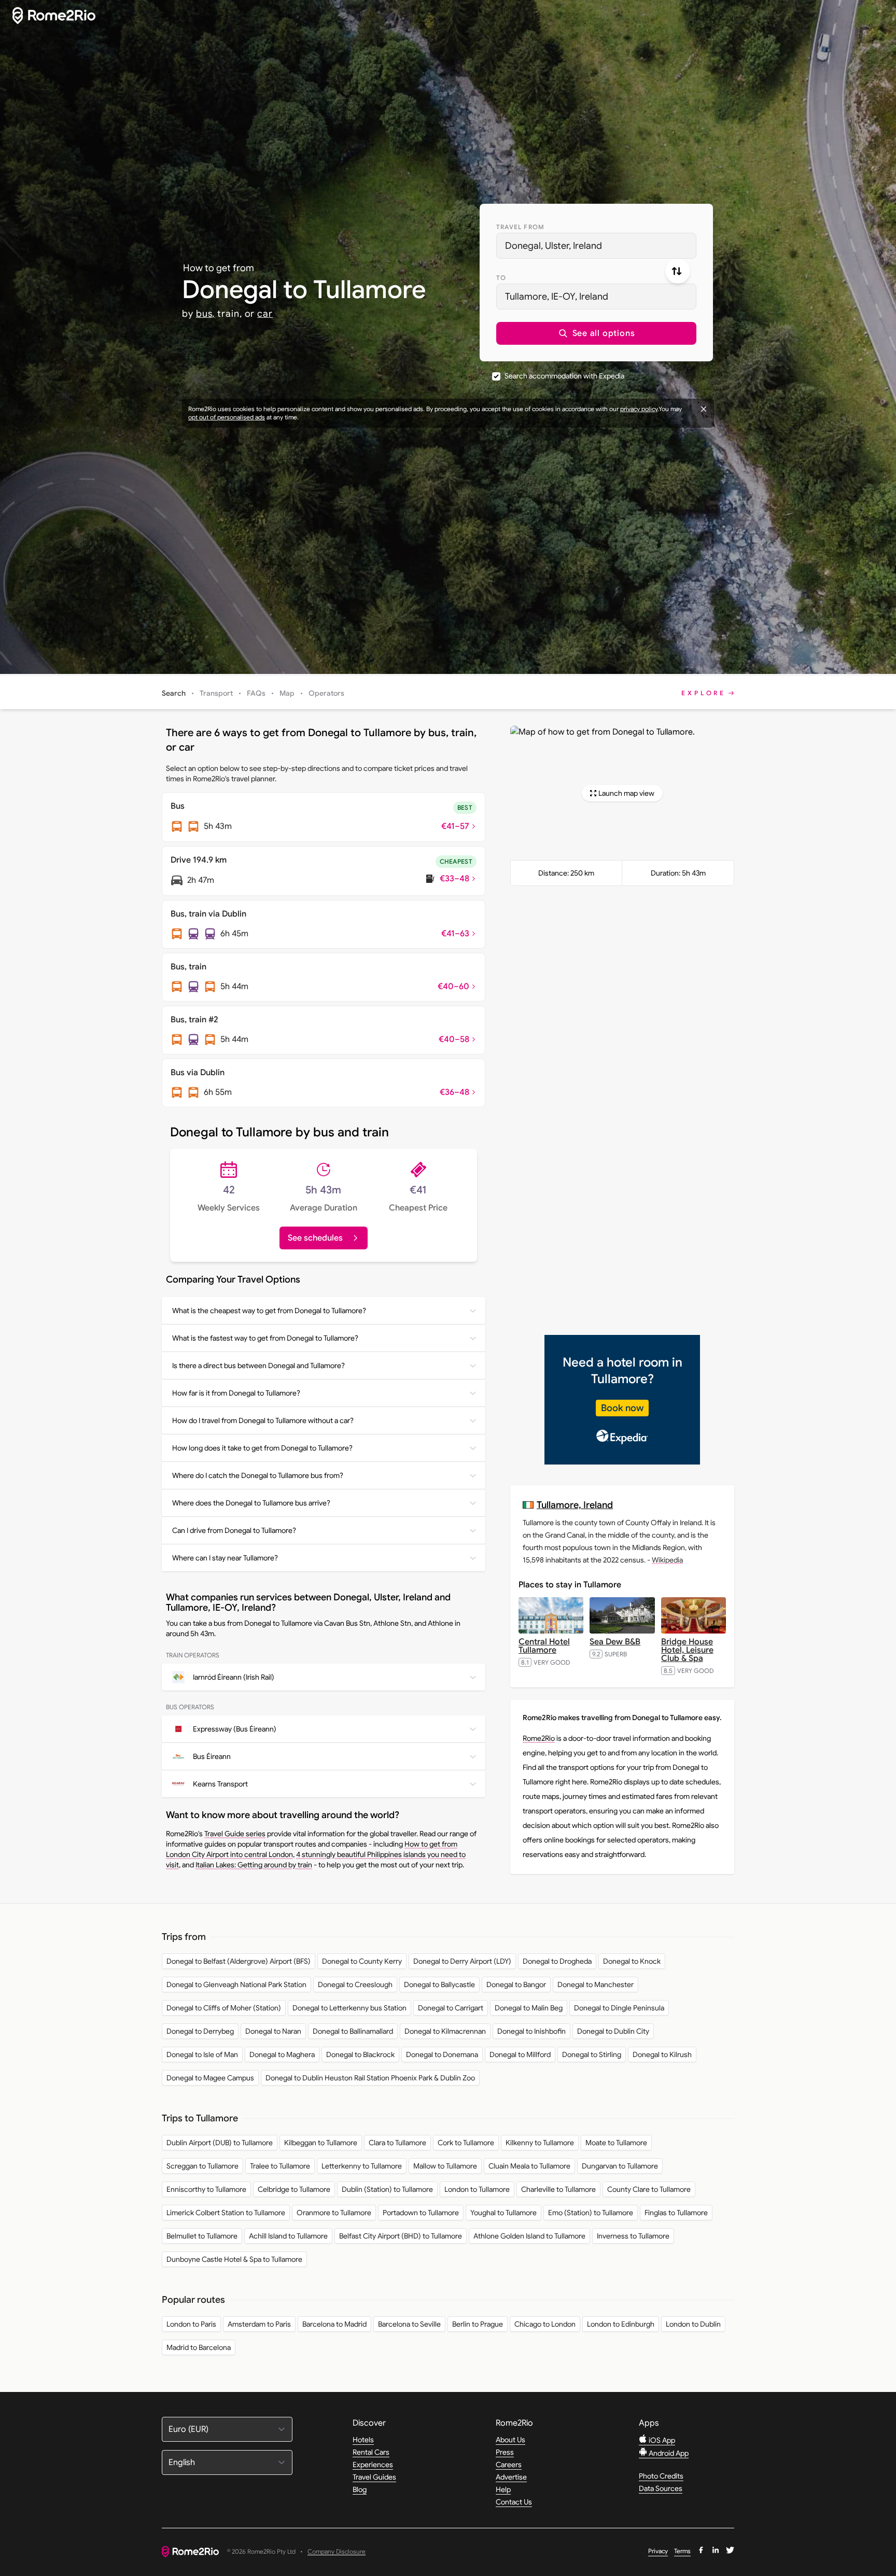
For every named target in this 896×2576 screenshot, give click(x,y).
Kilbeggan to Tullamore (321, 2143)
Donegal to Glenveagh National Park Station (236, 1984)
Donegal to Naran (273, 2031)
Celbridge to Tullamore (294, 2189)
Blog (360, 2489)
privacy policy (639, 409)
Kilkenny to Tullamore (540, 2143)
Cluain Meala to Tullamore (529, 2166)
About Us (510, 2440)
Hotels (363, 2440)
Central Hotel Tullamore (544, 1646)
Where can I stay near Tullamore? (225, 1558)
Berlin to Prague (478, 2324)
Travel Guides (374, 2477)
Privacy (658, 2551)
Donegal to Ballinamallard (353, 2031)
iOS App (661, 2440)
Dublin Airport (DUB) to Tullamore (220, 2143)
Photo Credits (661, 2476)
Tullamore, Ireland (575, 1505)
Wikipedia (667, 1560)
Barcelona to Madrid (334, 2324)
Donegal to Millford (520, 2054)
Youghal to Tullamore (503, 2213)
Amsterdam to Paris (259, 2324)
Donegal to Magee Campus (210, 2078)
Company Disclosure (337, 2552)
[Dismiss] (704, 409)
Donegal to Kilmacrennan (445, 2031)
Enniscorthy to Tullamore (206, 2189)
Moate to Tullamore (616, 2143)
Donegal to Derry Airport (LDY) (462, 1961)
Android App (668, 2453)
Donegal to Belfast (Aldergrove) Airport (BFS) (239, 1961)
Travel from (520, 227)
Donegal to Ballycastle (439, 1984)
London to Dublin (693, 2324)
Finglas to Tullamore (676, 2213)
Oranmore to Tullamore (334, 2213)
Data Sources (661, 2488)
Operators (326, 693)
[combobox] (596, 246)
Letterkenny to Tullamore (362, 2166)
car (265, 314)
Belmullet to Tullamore (202, 2236)
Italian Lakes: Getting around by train (254, 1865)
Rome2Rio (539, 1738)
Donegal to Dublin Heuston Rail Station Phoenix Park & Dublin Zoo (370, 2078)
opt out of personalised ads (227, 417)
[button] (596, 333)
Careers (509, 2465)
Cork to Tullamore (466, 2143)
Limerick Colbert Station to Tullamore (226, 2213)
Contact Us (514, 2502)
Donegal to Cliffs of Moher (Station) (224, 2008)
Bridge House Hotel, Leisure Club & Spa (687, 1650)
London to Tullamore (477, 2189)
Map (287, 693)
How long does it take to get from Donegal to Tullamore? (262, 1448)
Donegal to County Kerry (362, 1961)
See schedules (315, 1238)
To (501, 278)
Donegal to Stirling (592, 2054)
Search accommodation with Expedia (564, 376)
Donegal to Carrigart (451, 2008)
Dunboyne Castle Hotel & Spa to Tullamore (234, 2259)
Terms (682, 2551)
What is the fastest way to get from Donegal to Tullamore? (265, 1338)
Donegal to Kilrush (662, 2054)
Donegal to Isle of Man (202, 2054)
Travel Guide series (235, 1834)
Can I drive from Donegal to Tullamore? (234, 1530)
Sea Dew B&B (615, 1642)
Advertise (511, 2477)
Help (503, 2489)
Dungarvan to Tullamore (620, 2166)
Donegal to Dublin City (613, 2031)
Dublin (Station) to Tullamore (387, 2189)
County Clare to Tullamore (649, 2189)
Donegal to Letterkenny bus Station (349, 2008)
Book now (622, 1408)
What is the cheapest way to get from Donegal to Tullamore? (269, 1311)
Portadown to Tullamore (421, 2213)
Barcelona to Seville (409, 2324)
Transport (216, 693)
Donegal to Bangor (516, 1984)
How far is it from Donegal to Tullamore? (236, 1393)
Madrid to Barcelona (199, 2347)
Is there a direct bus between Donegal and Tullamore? (258, 1366)
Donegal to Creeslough (355, 1984)
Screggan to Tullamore (202, 2166)
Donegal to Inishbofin (531, 2031)
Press (505, 2452)
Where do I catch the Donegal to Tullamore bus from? (258, 1475)
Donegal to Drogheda (557, 1961)
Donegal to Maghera (282, 2054)
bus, (206, 314)
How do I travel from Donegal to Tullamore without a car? (263, 1420)
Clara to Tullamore (397, 2143)
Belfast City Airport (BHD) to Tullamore (401, 2236)
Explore (704, 693)
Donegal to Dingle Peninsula (619, 2008)
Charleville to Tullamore (558, 2189)
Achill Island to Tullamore (288, 2236)
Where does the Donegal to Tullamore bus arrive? (251, 1503)
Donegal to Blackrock (360, 2054)
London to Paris (191, 2324)
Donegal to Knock (632, 1961)
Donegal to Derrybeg (200, 2031)
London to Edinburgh (621, 2324)
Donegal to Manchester (596, 1984)
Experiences (373, 2465)
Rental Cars (371, 2452)
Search (174, 693)
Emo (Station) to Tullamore (591, 2213)
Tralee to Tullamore (280, 2166)
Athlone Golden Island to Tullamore (529, 2236)
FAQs (256, 693)
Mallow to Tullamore (445, 2166)
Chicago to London (545, 2324)
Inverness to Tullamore (633, 2236)
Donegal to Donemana (442, 2054)
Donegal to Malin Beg (529, 2008)
